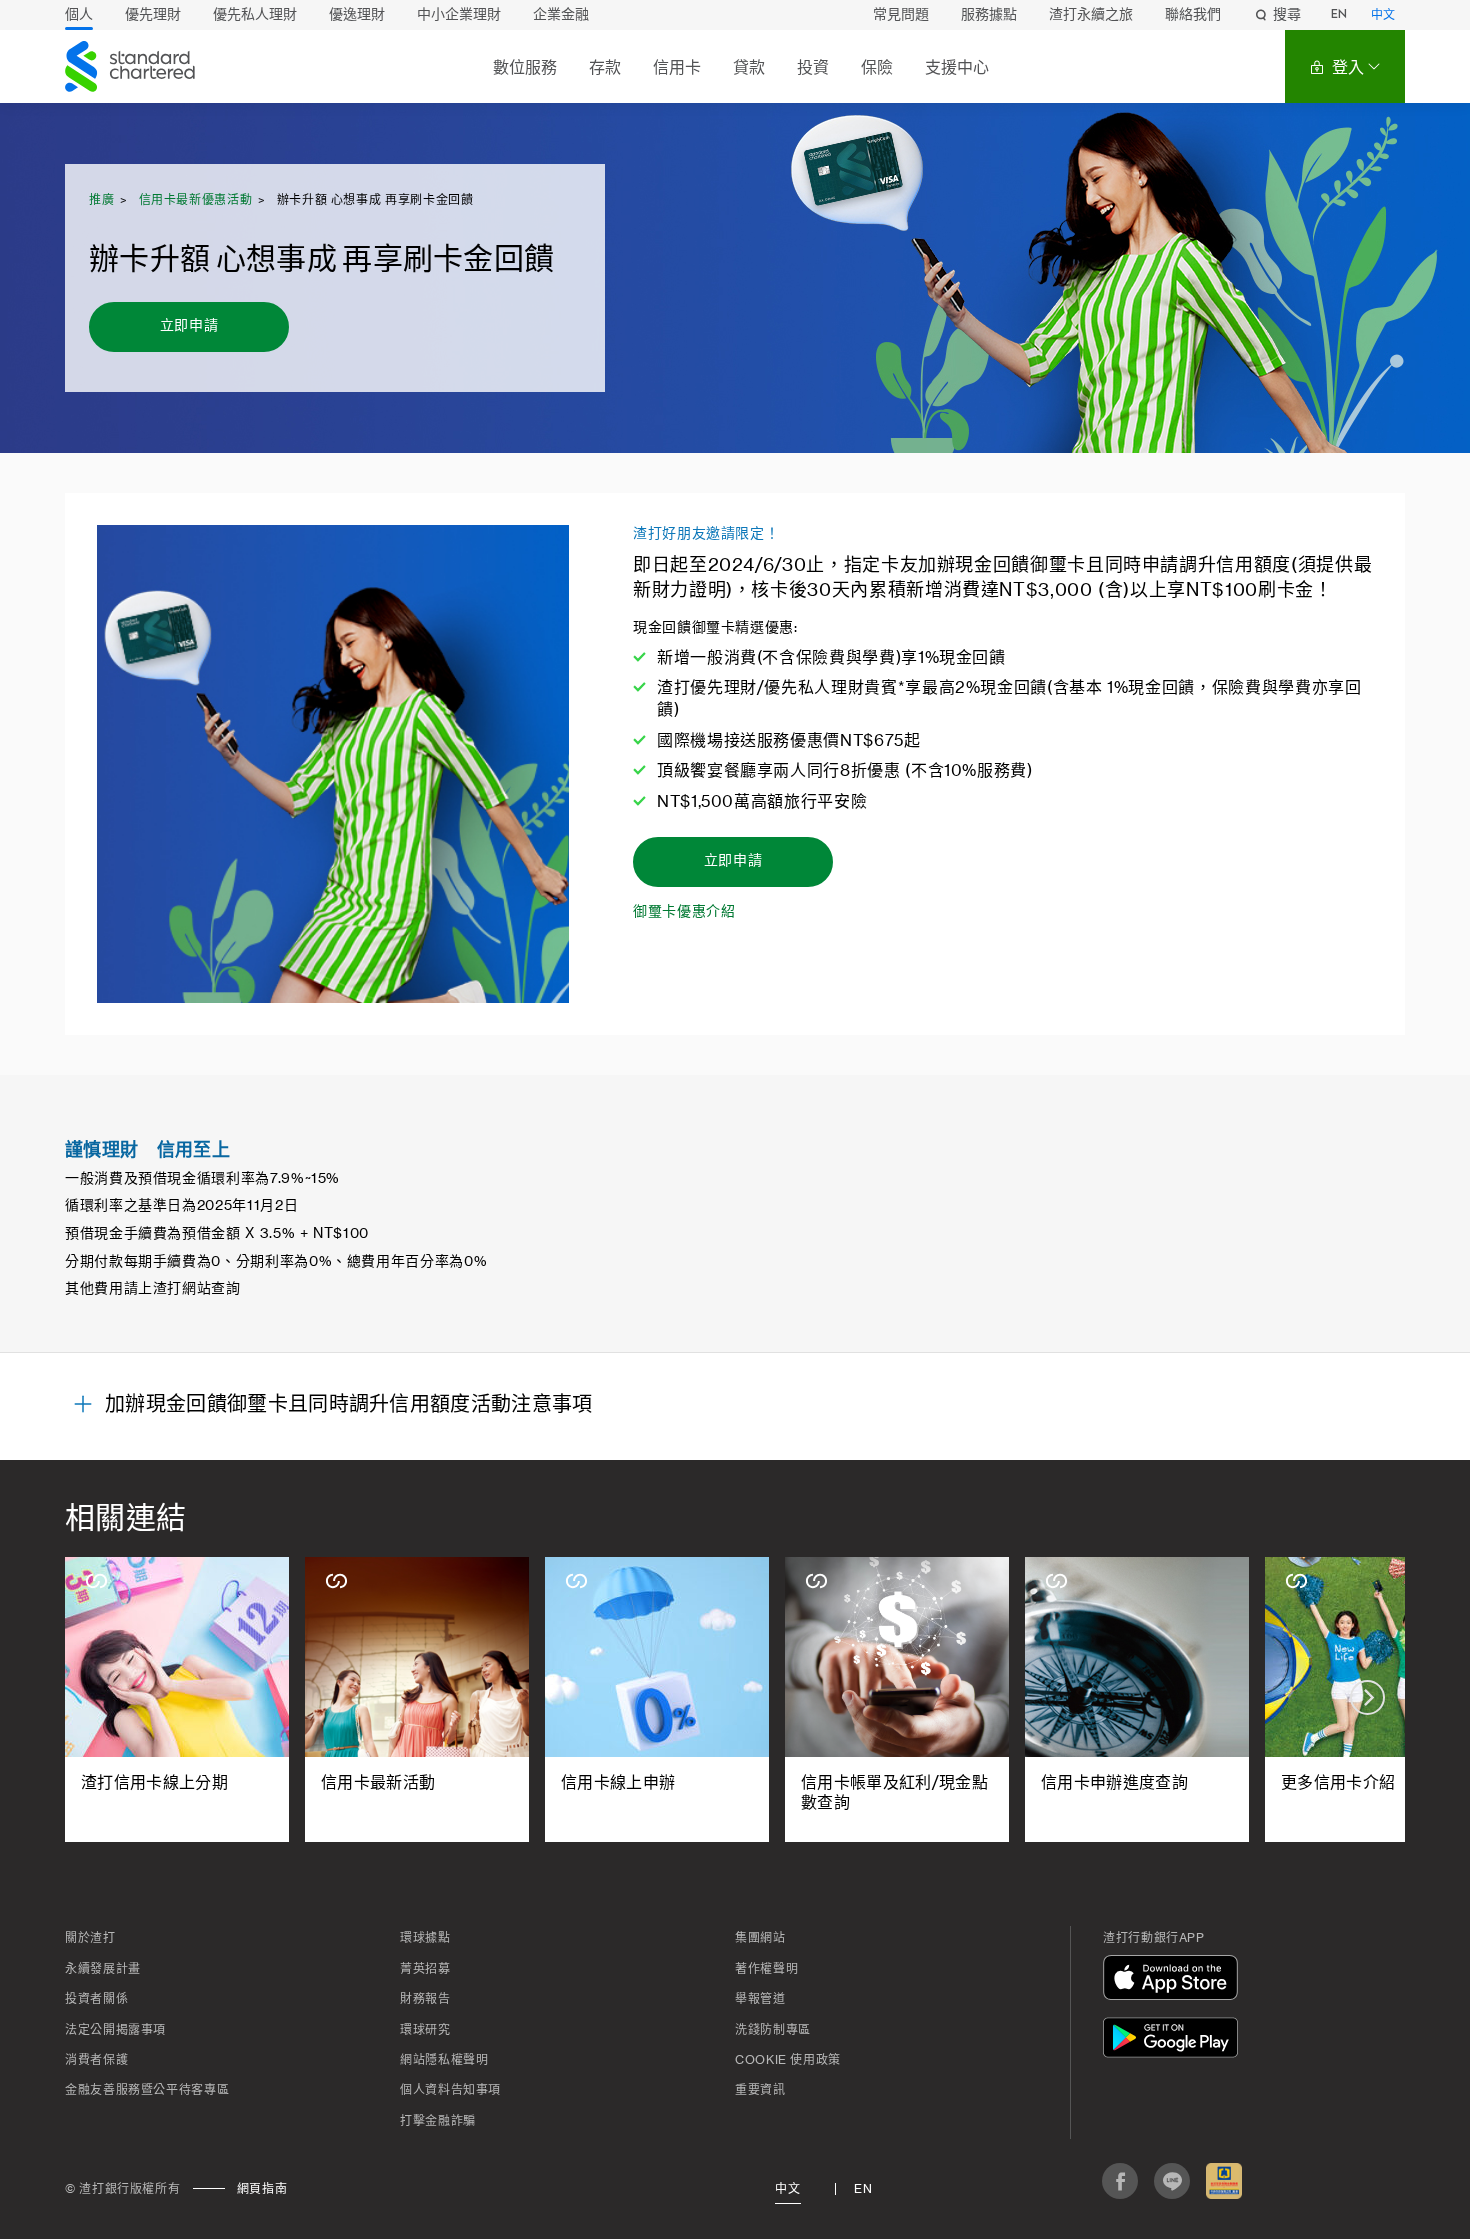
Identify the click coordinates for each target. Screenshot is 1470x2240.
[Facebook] (1120, 2181)
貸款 (749, 67)
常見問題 (901, 14)
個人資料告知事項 (450, 2090)
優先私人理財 (255, 14)
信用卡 (677, 67)
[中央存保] (1224, 2181)
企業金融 (561, 14)
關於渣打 (90, 1938)
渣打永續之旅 (1091, 14)
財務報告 (425, 1999)
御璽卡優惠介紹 (684, 912)
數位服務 (525, 67)
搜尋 (1287, 14)
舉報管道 (760, 1999)
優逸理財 (357, 14)
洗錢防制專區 (773, 2030)
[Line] (1172, 2181)
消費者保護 (96, 2060)
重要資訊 (760, 2090)
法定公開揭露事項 (115, 2030)
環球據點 (425, 1938)
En (863, 2189)
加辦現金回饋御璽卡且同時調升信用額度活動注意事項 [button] (349, 1405)
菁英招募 (425, 1969)
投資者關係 (96, 1999)
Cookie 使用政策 (788, 2060)
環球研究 (425, 2030)
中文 (1383, 16)
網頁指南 (262, 2189)
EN (1339, 15)
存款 (605, 67)
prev (102, 1697)
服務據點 (989, 14)
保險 (877, 67)
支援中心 (957, 67)
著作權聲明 (766, 1969)
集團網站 (760, 1938)
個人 (79, 14)
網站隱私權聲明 (444, 2060)
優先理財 (153, 14)
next (1367, 1697)
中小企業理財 (459, 14)
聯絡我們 (1193, 14)
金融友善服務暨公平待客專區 (147, 2090)
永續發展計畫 (103, 1969)
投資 (813, 67)
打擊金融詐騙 (438, 2121)
